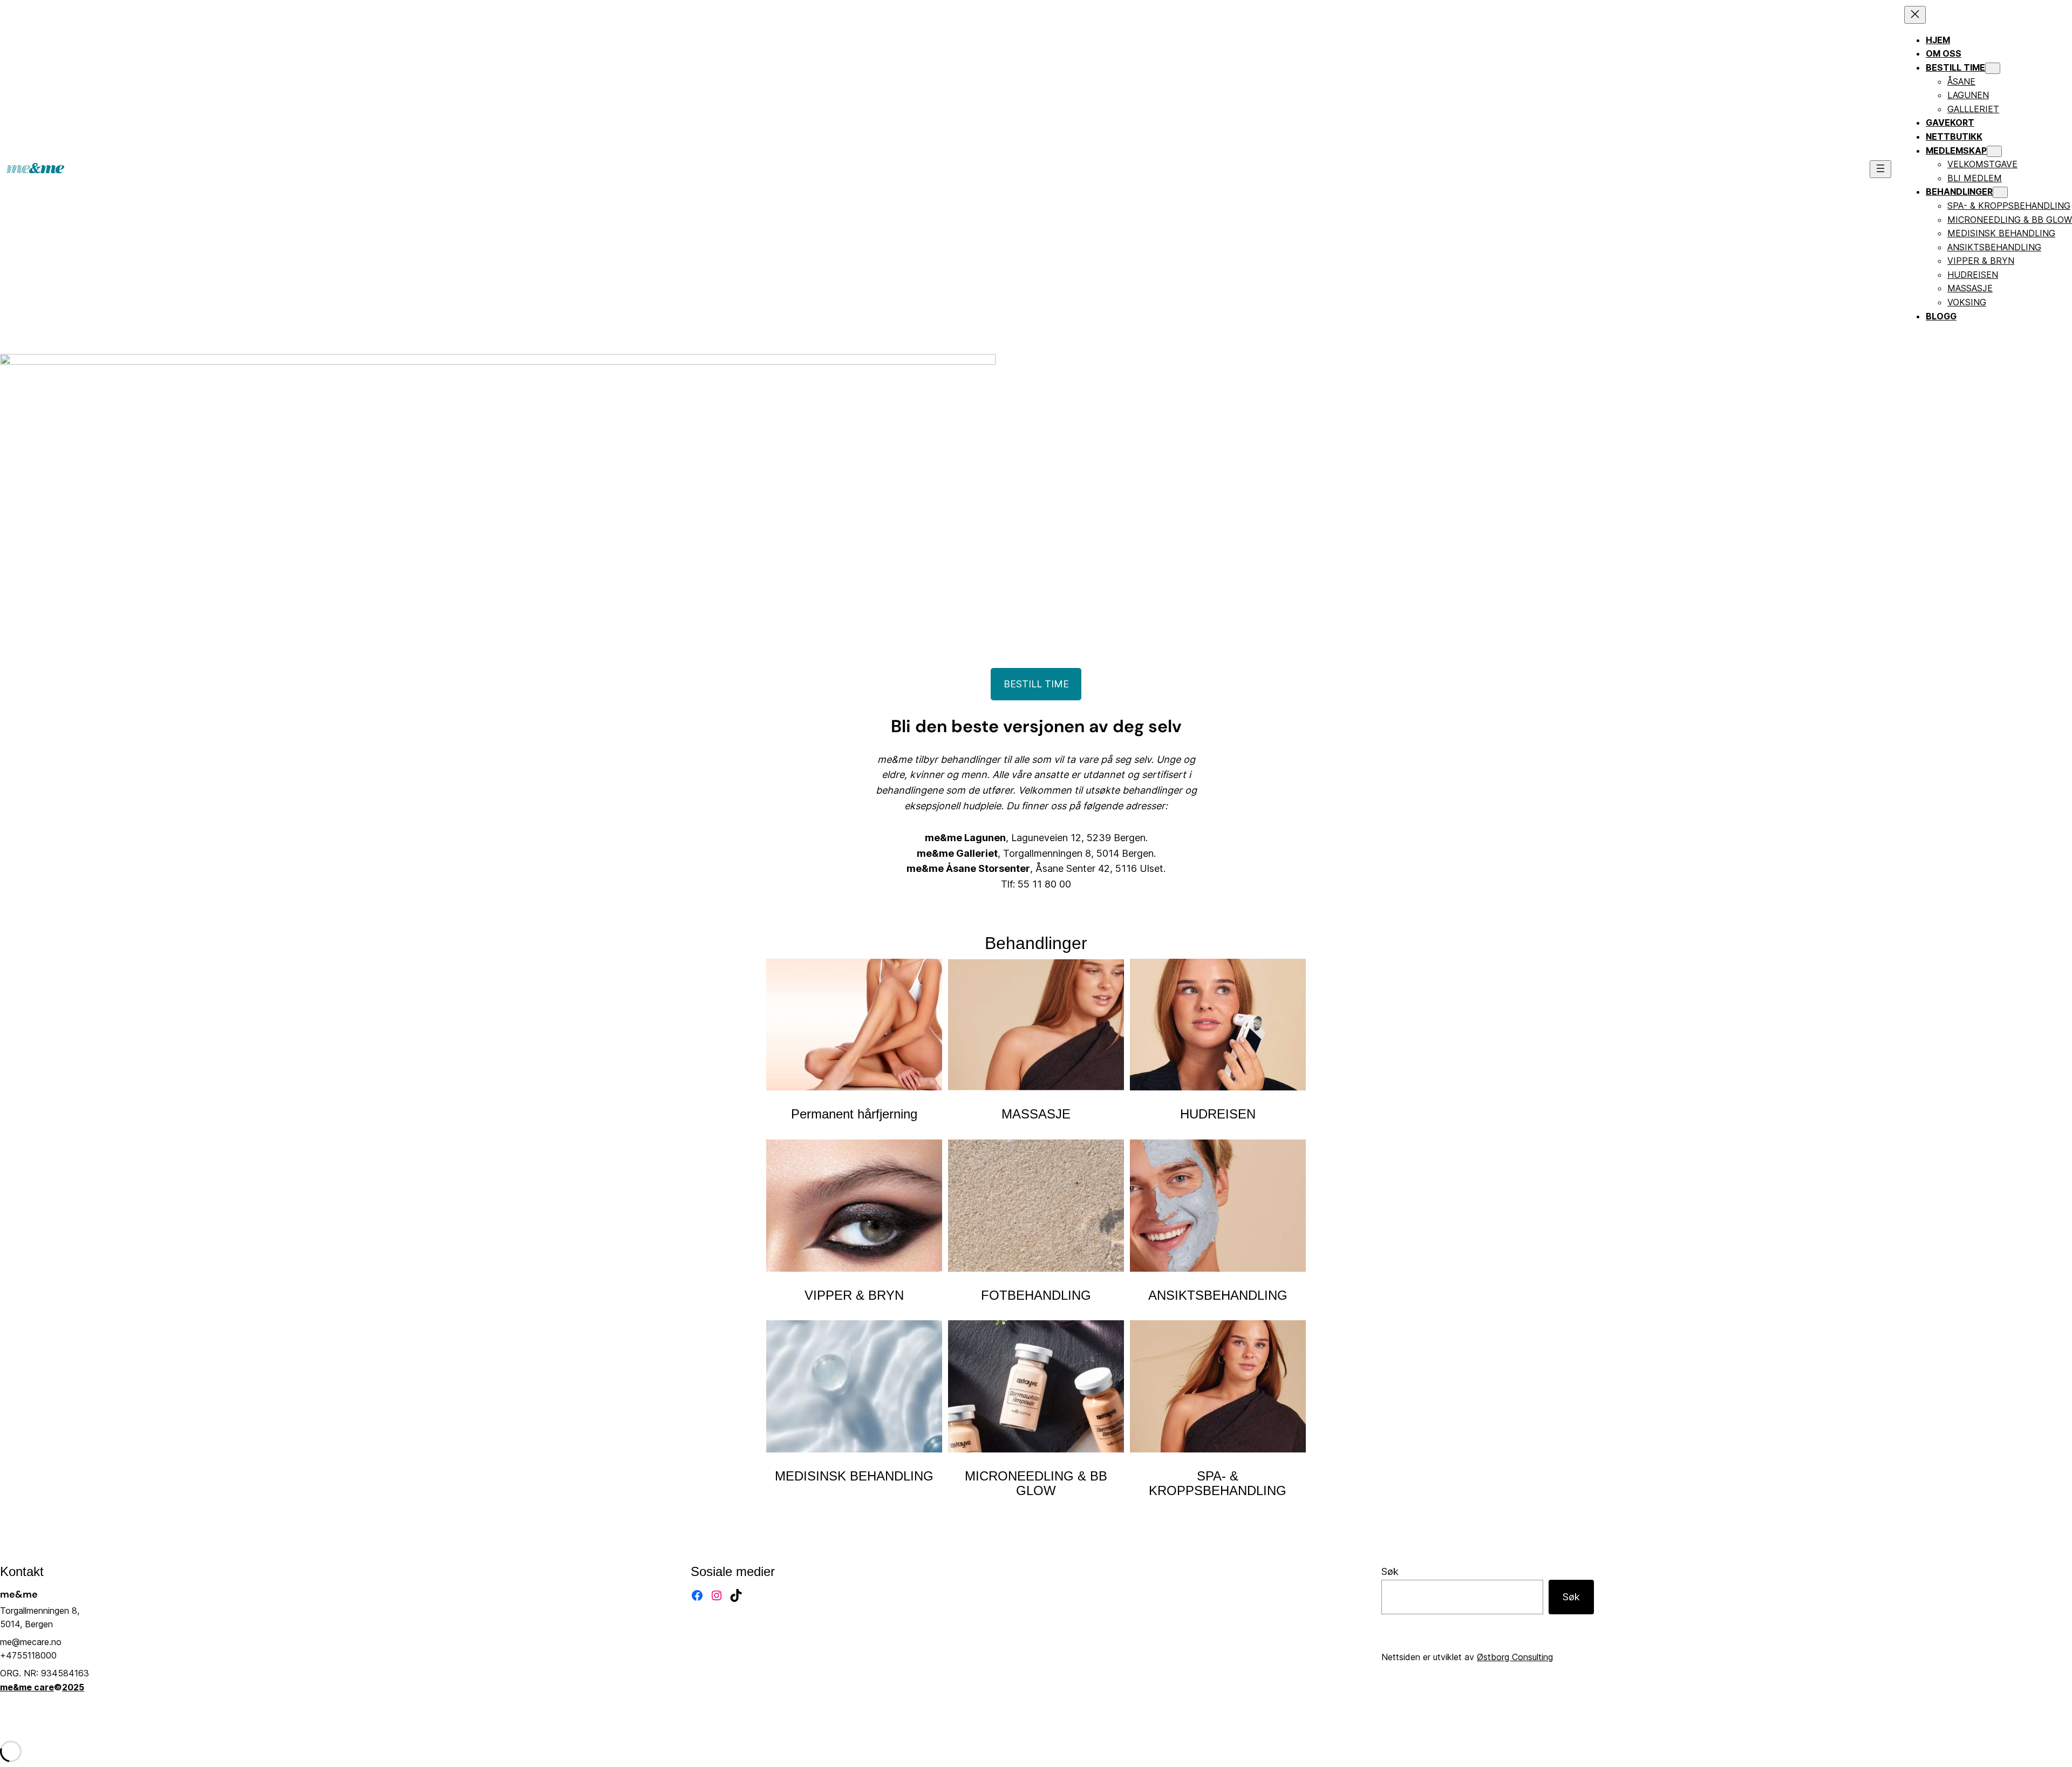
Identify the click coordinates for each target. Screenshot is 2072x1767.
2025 (73, 1687)
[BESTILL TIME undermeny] (1993, 68)
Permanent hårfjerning (854, 1114)
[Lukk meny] (1915, 15)
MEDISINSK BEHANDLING (854, 1476)
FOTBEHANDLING (1036, 1295)
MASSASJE (1036, 1114)
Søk (1390, 1571)
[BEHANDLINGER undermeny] (2000, 192)
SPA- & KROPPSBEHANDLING (1218, 1483)
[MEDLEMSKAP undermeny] (1994, 151)
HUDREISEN (1218, 1114)
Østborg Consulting (1515, 1657)
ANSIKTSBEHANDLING (1218, 1295)
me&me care (27, 1687)
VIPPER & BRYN (854, 1295)
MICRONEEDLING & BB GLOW (1036, 1483)
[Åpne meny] (1880, 169)
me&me (19, 1594)
